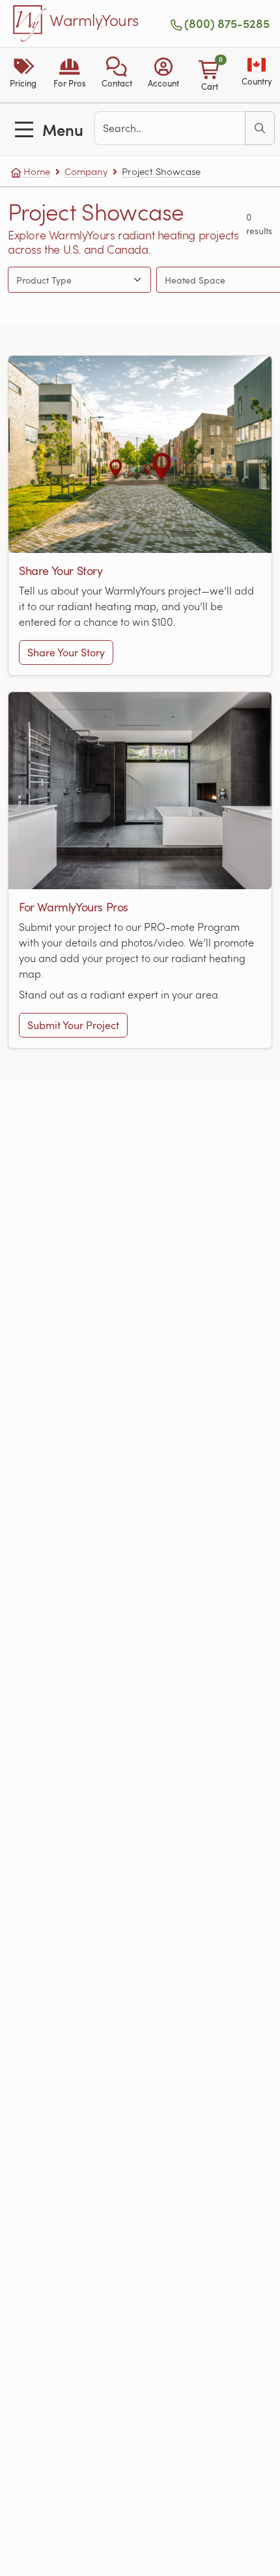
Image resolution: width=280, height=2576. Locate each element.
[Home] (30, 23)
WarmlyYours (94, 21)
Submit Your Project (73, 1025)
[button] (117, 75)
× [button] (125, 280)
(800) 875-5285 (227, 23)
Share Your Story (66, 652)
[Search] (260, 128)
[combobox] (67, 280)
